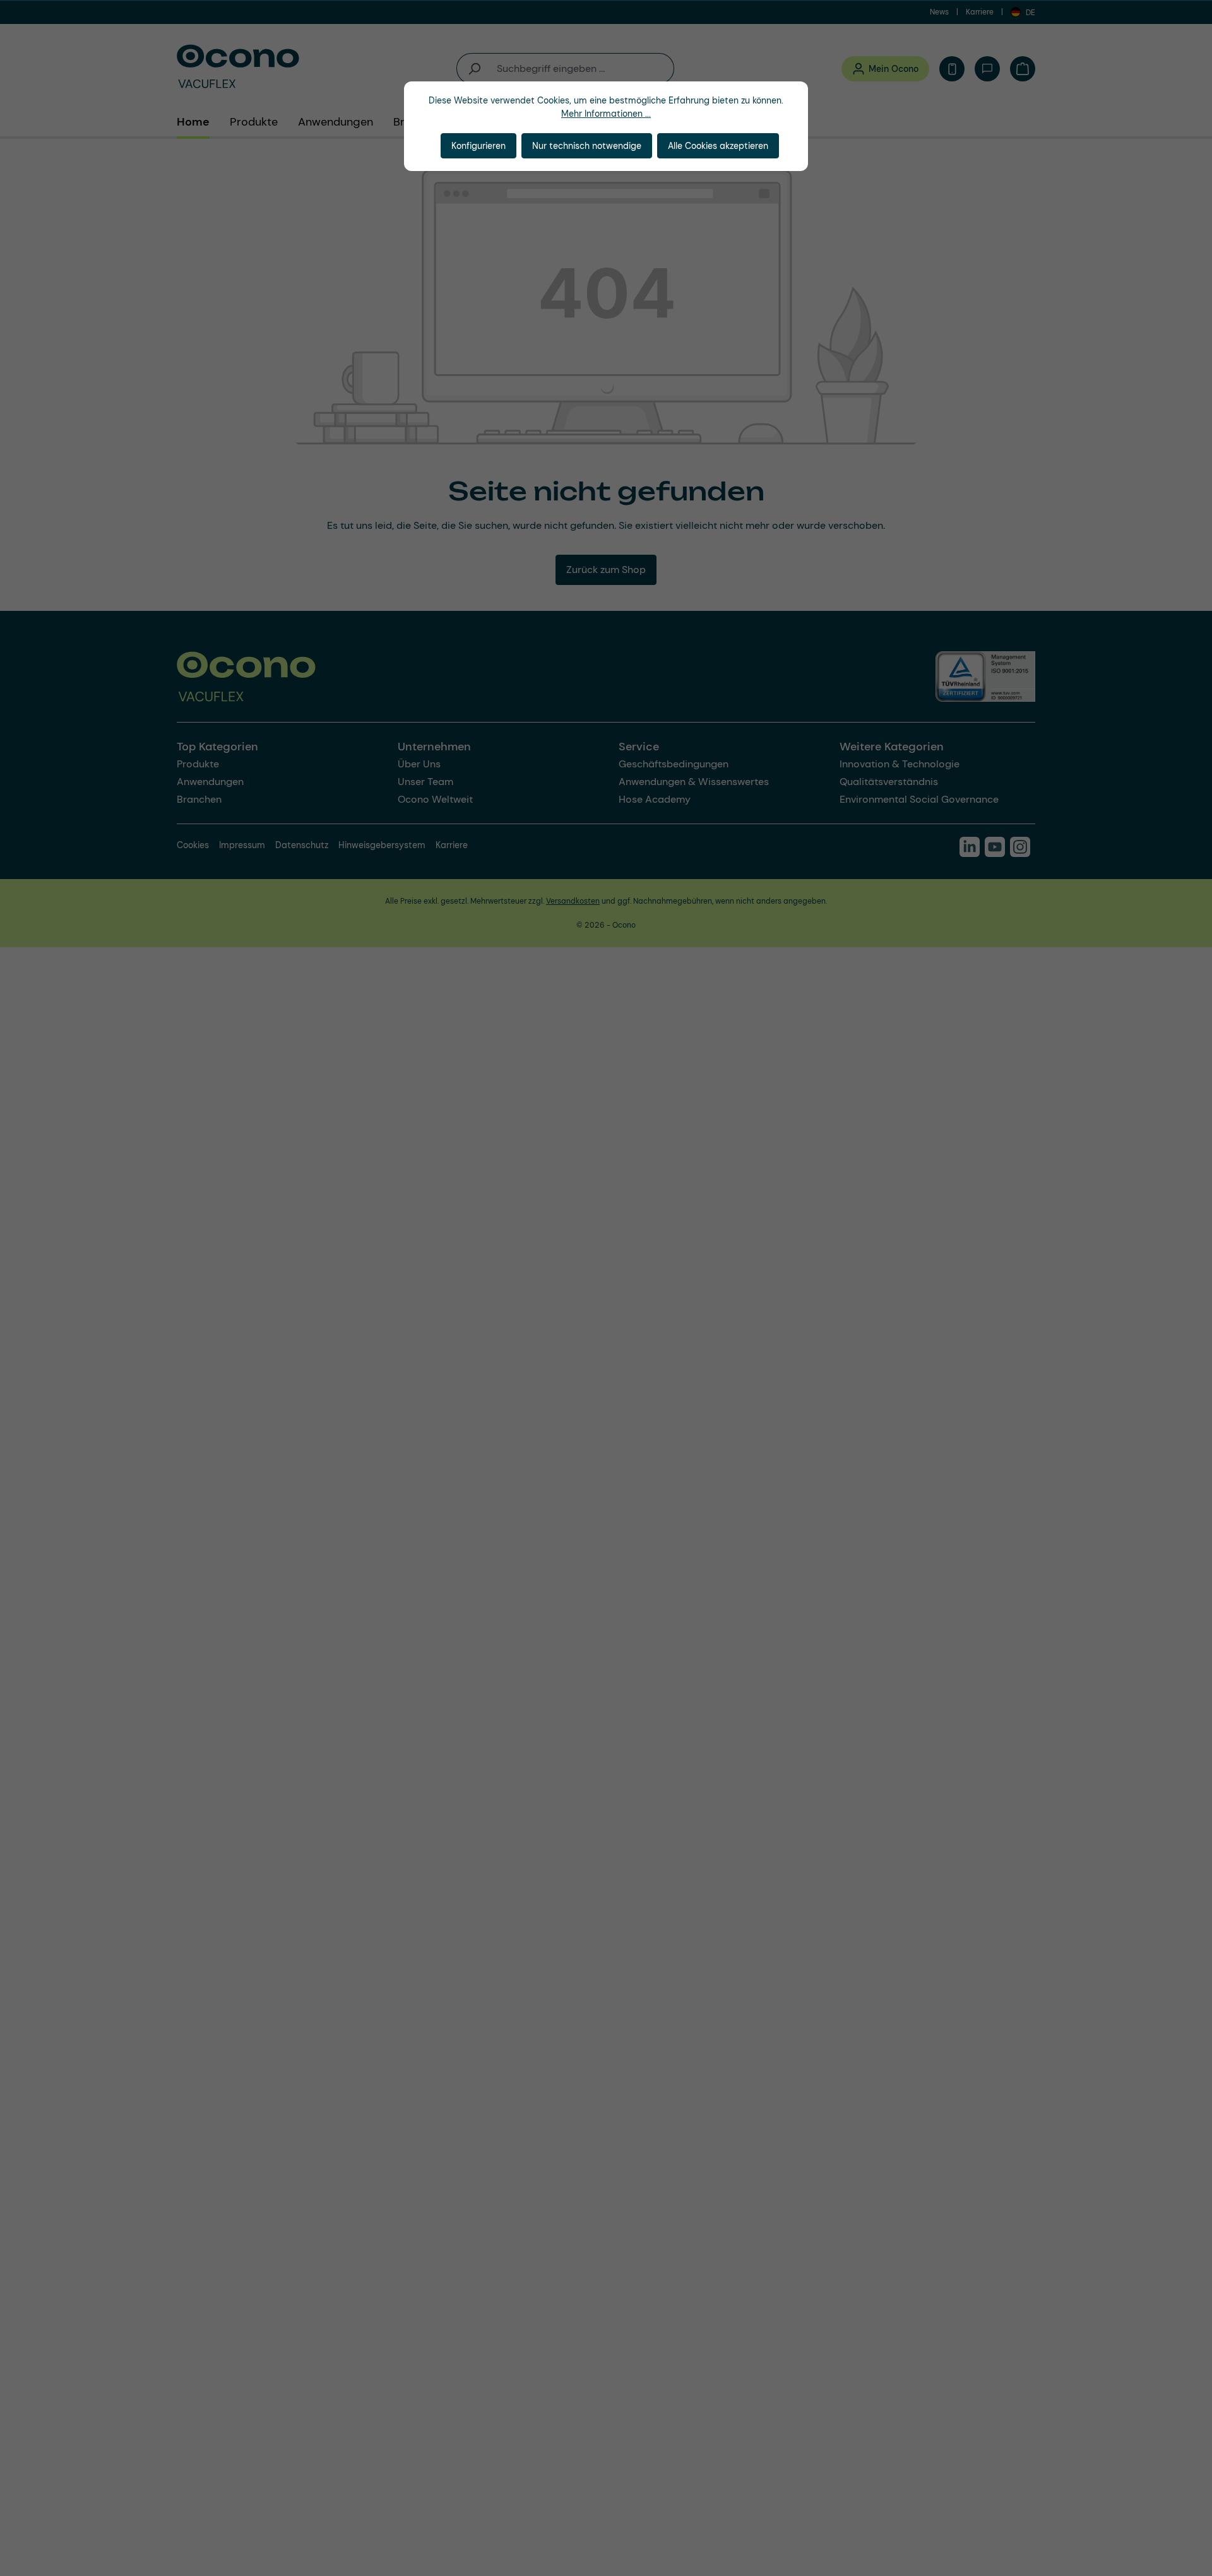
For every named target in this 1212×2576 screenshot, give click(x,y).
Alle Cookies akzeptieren (718, 146)
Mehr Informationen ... (606, 114)
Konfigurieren (478, 146)
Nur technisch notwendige (587, 146)
